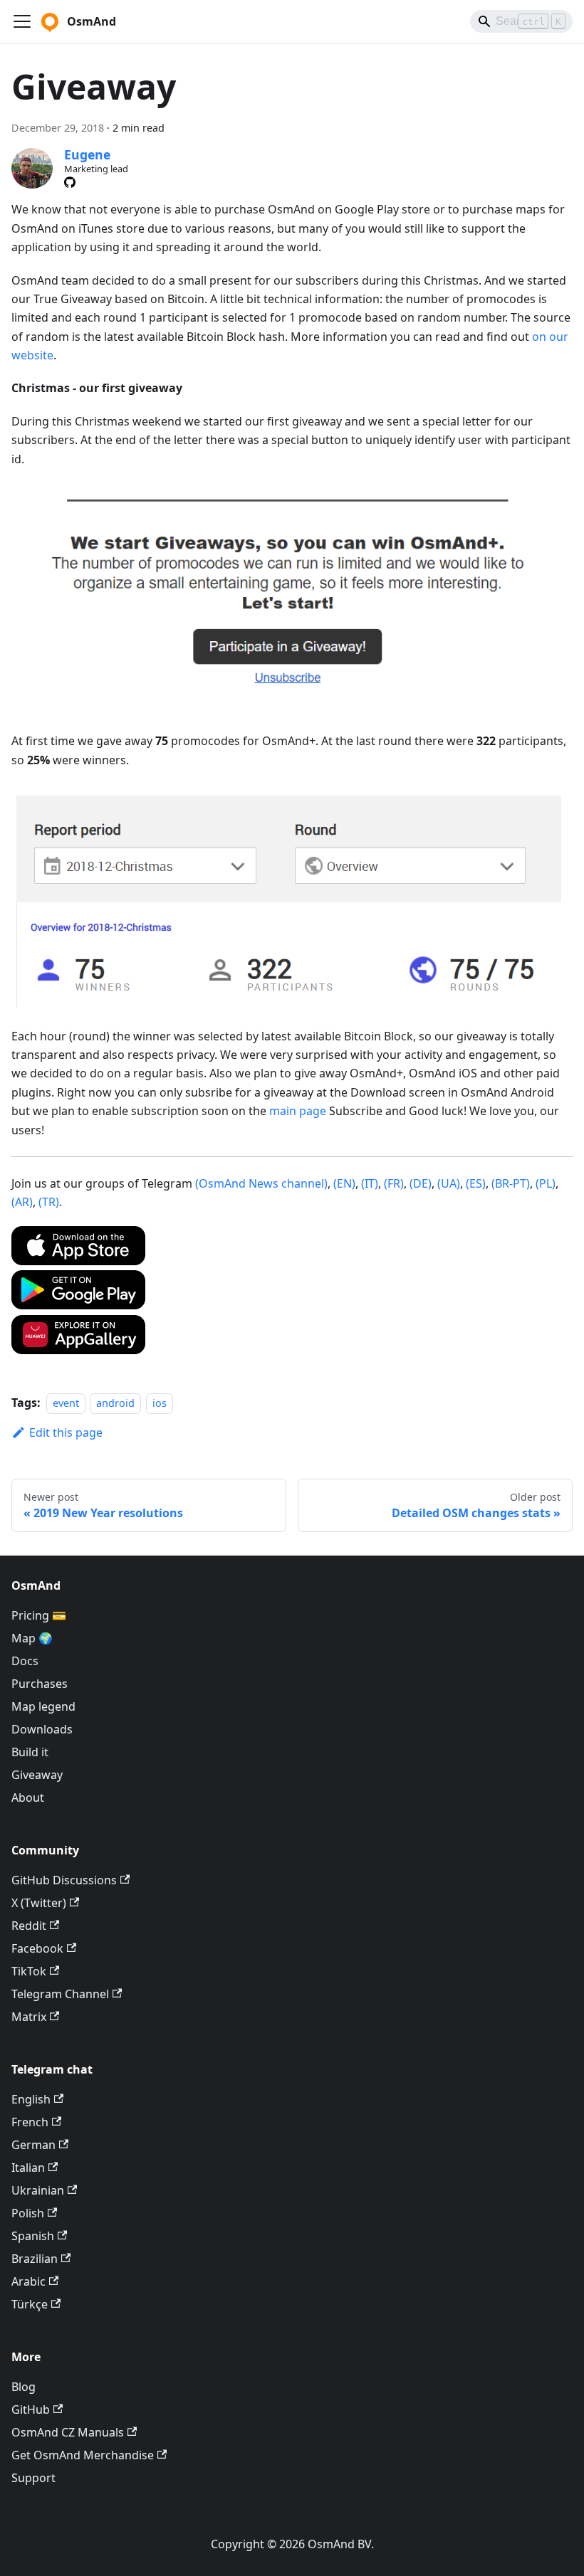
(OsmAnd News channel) (261, 1183)
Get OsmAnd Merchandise (83, 2455)
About (28, 1798)
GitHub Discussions (64, 1880)
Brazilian (35, 2259)
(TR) (49, 1202)
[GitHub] (70, 182)
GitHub (31, 2409)
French (30, 2122)
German (33, 2145)
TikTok (29, 1971)
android (115, 1403)
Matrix (29, 2017)
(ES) (476, 1183)
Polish (28, 2213)
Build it (30, 1752)
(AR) (22, 1202)
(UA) (449, 1183)
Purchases (40, 1684)
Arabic (28, 2281)
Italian (28, 2168)
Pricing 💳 (39, 1615)
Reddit (29, 1926)
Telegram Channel (60, 1994)
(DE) (421, 1183)
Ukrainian (38, 2190)
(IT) (370, 1183)
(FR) (394, 1183)
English (31, 2099)
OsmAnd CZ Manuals (68, 2432)
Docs (25, 1661)
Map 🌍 (32, 1638)
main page (298, 1111)
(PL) (546, 1183)
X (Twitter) (39, 1903)
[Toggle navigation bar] (22, 21)
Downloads (42, 1729)
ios (160, 1403)
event (66, 1403)
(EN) (344, 1183)
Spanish (33, 2236)
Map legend (43, 1706)
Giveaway (37, 1775)
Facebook (37, 1948)
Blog (24, 2387)
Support (33, 2478)
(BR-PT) (511, 1183)
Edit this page (66, 1432)
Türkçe (30, 2304)
